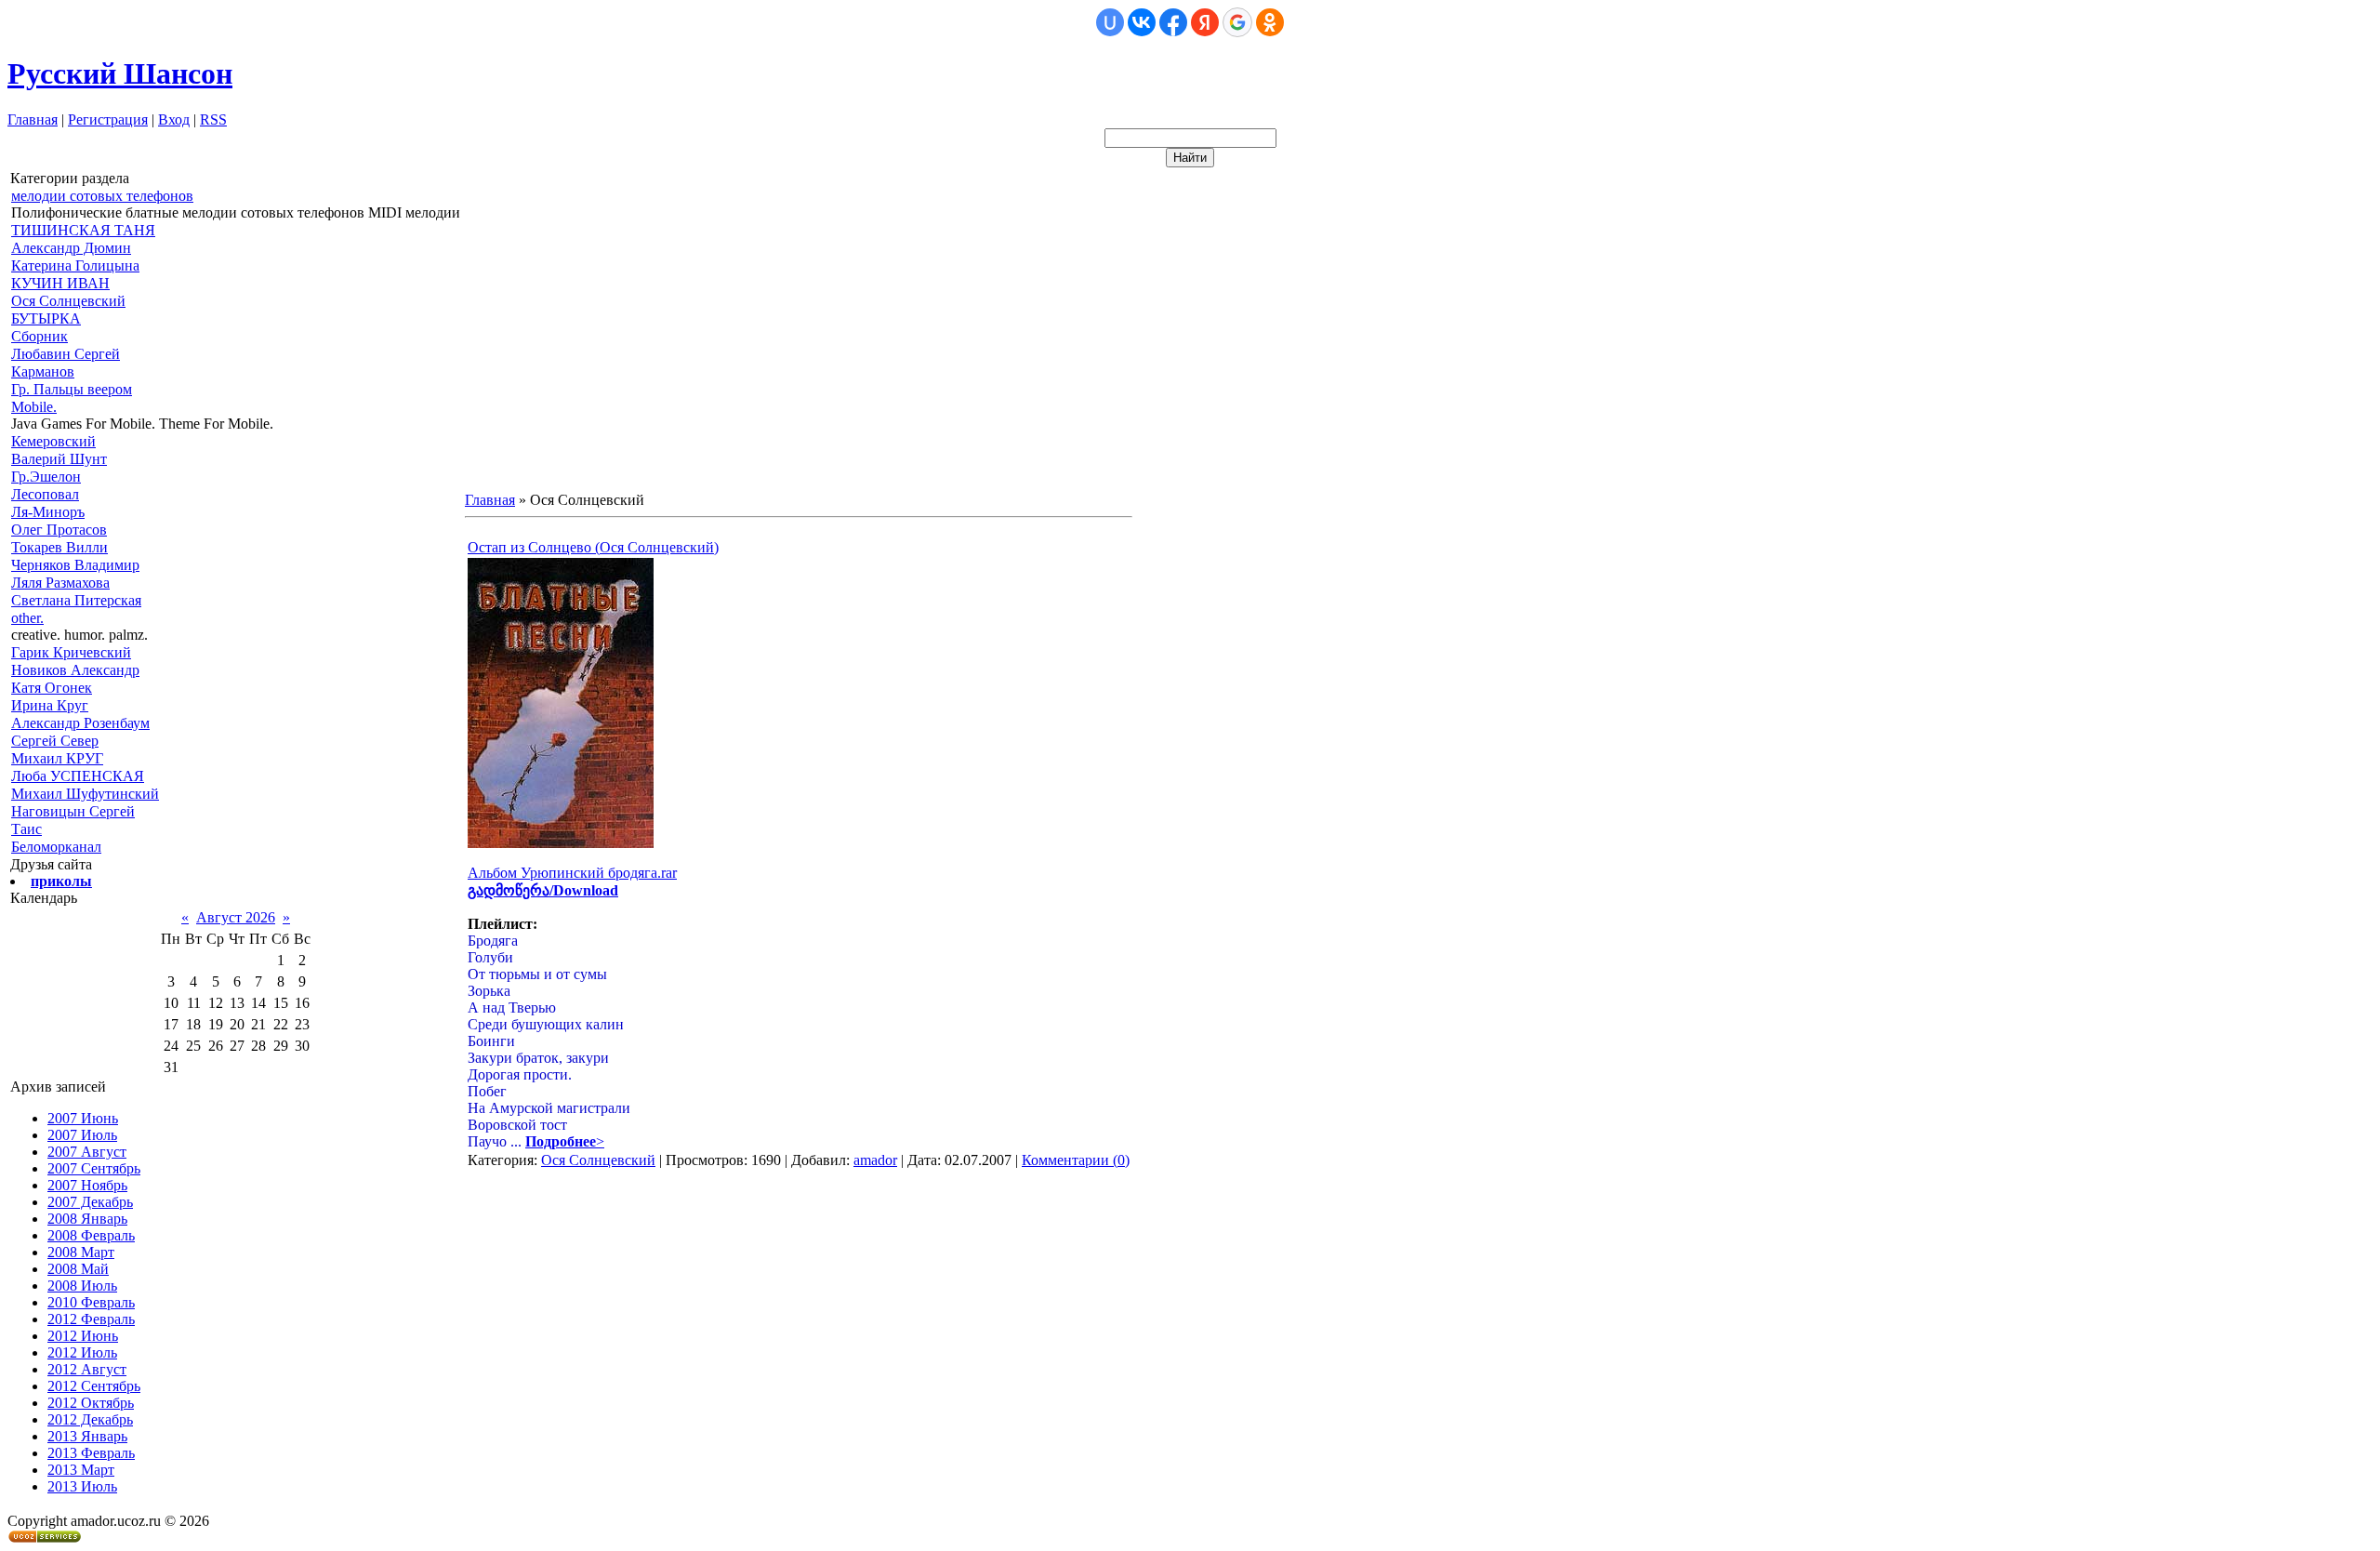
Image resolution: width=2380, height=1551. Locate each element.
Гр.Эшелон (46, 477)
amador (875, 1160)
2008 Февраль (91, 1235)
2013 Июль (82, 1486)
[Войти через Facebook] (1173, 22)
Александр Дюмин (71, 248)
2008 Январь (87, 1219)
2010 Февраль (91, 1302)
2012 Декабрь (90, 1419)
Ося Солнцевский (68, 301)
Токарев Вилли (59, 547)
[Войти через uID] (1110, 22)
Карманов (43, 371)
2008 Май (78, 1269)
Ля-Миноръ (48, 512)
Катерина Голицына (75, 265)
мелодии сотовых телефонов (102, 196)
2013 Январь (87, 1436)
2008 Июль (82, 1286)
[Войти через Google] (1237, 22)
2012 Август (87, 1369)
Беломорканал (56, 847)
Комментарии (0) (1076, 1160)
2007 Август (87, 1152)
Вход (174, 119)
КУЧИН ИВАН (60, 283)
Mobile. (34, 407)
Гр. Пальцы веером (72, 389)
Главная (33, 119)
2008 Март (81, 1252)
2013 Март (81, 1470)
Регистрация (108, 119)
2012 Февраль (91, 1319)
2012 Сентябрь (94, 1386)
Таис (26, 829)
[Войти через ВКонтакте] (1142, 22)
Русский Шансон (120, 73)
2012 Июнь (83, 1336)
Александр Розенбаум (80, 723)
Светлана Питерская (76, 600)
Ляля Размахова (60, 583)
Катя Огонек (52, 688)
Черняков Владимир (75, 565)
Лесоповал (45, 494)
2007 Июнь (83, 1118)
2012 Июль (82, 1352)
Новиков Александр (75, 670)
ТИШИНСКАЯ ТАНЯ (83, 230)
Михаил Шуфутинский (85, 794)
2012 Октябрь (91, 1403)
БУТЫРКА (46, 318)
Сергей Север (55, 741)
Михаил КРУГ (57, 758)
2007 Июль (82, 1135)
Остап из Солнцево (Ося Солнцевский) (593, 547)
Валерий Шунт (59, 459)
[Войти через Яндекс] (1205, 22)
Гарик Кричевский (71, 652)
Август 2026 (236, 917)
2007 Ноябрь (87, 1185)
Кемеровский (53, 441)
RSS (213, 119)
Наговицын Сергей (73, 811)
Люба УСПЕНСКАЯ (78, 776)
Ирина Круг (50, 705)
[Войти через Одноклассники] (1270, 22)
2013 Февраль (91, 1453)
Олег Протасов (59, 530)
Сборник (40, 336)
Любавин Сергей (66, 354)
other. (27, 618)
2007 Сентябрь (94, 1168)
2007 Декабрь (90, 1202)
